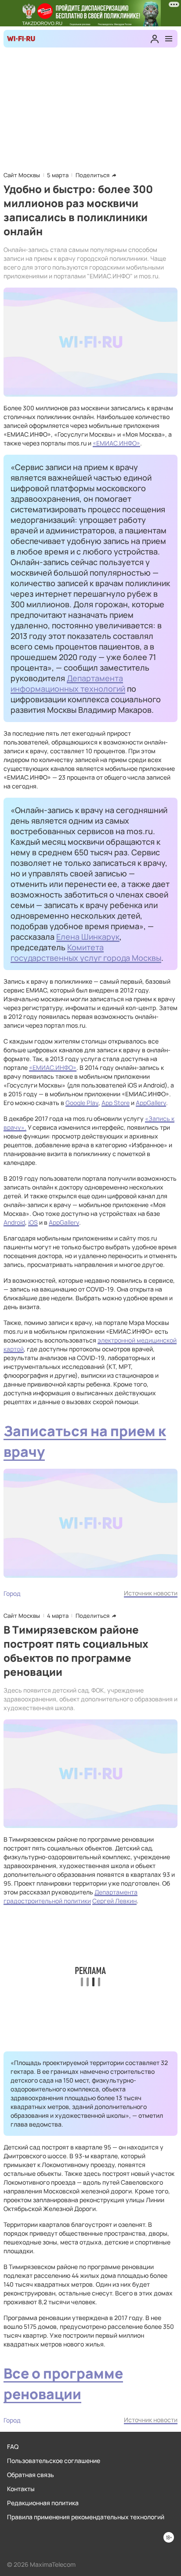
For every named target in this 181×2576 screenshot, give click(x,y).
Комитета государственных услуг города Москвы (86, 952)
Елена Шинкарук (88, 937)
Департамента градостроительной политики (71, 1896)
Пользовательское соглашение (54, 2461)
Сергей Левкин (114, 1901)
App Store (116, 1103)
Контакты (21, 2489)
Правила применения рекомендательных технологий (86, 2517)
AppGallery (151, 1103)
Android (14, 1222)
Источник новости (151, 1593)
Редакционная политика (43, 2503)
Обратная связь (31, 2475)
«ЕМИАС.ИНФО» (116, 443)
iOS (33, 1222)
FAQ (13, 2446)
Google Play (82, 1103)
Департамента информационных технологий (68, 683)
